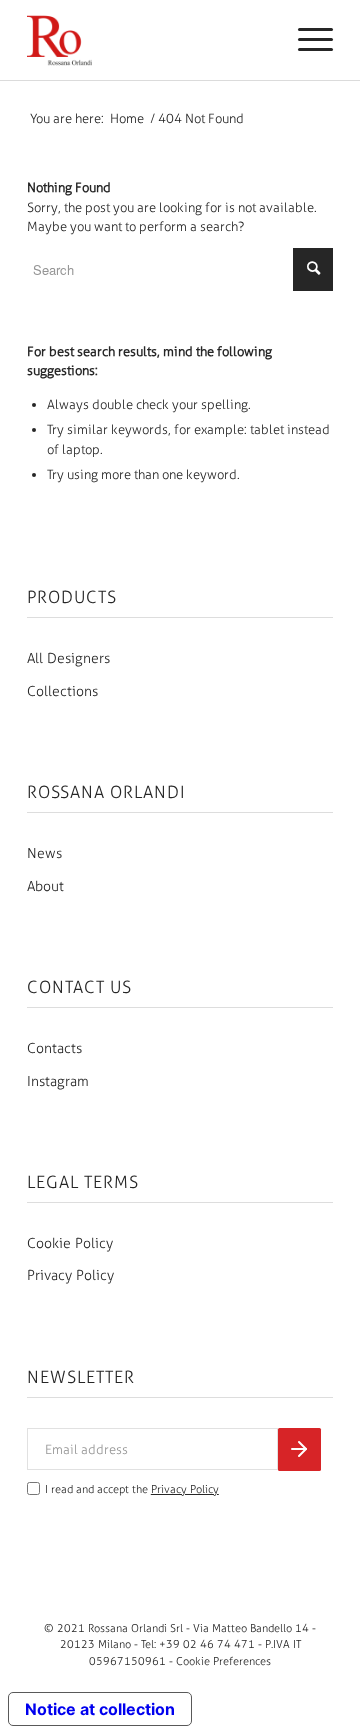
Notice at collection (100, 1709)
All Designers (68, 658)
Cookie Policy (70, 1243)
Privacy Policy (70, 1275)
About (45, 886)
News (44, 853)
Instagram (58, 1081)
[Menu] (305, 40)
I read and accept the (132, 1489)
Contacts (54, 1048)
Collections (62, 691)
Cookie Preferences (223, 1661)
